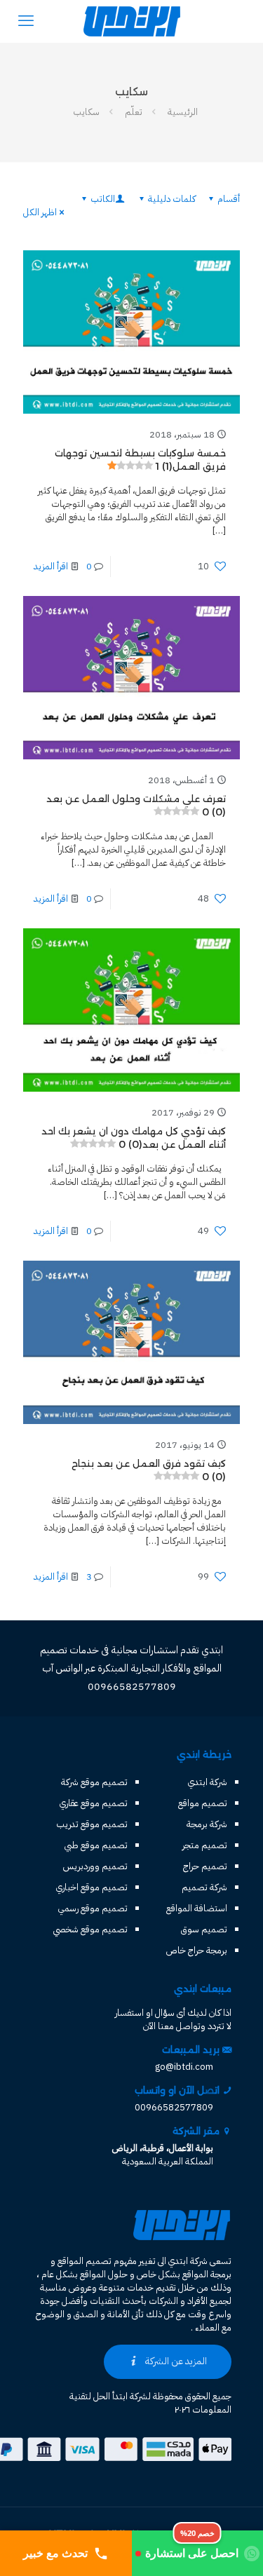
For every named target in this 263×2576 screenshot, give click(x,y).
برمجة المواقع (207, 2274)
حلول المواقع (104, 2274)
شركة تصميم (204, 1887)
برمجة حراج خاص (197, 1950)
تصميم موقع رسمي (93, 1908)
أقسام (229, 199)
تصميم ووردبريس (95, 1866)
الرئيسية (183, 112)
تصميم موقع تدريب (92, 1824)
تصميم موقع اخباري (92, 1887)
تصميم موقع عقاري (94, 1803)
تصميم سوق (204, 1929)
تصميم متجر (205, 1845)
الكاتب (103, 199)
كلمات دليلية (172, 199)
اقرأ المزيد (51, 566)
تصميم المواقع (85, 2261)
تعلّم (134, 112)
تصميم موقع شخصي (90, 1929)
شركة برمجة (207, 1824)
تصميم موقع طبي (96, 1845)
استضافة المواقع (197, 1908)
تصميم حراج (205, 1866)
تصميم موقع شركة (94, 1782)
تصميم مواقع (203, 1803)
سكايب (86, 112)
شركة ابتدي (208, 1782)
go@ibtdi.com (184, 2067)
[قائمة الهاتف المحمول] (26, 21)
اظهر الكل (40, 212)
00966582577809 (174, 2107)
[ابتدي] (131, 21)
